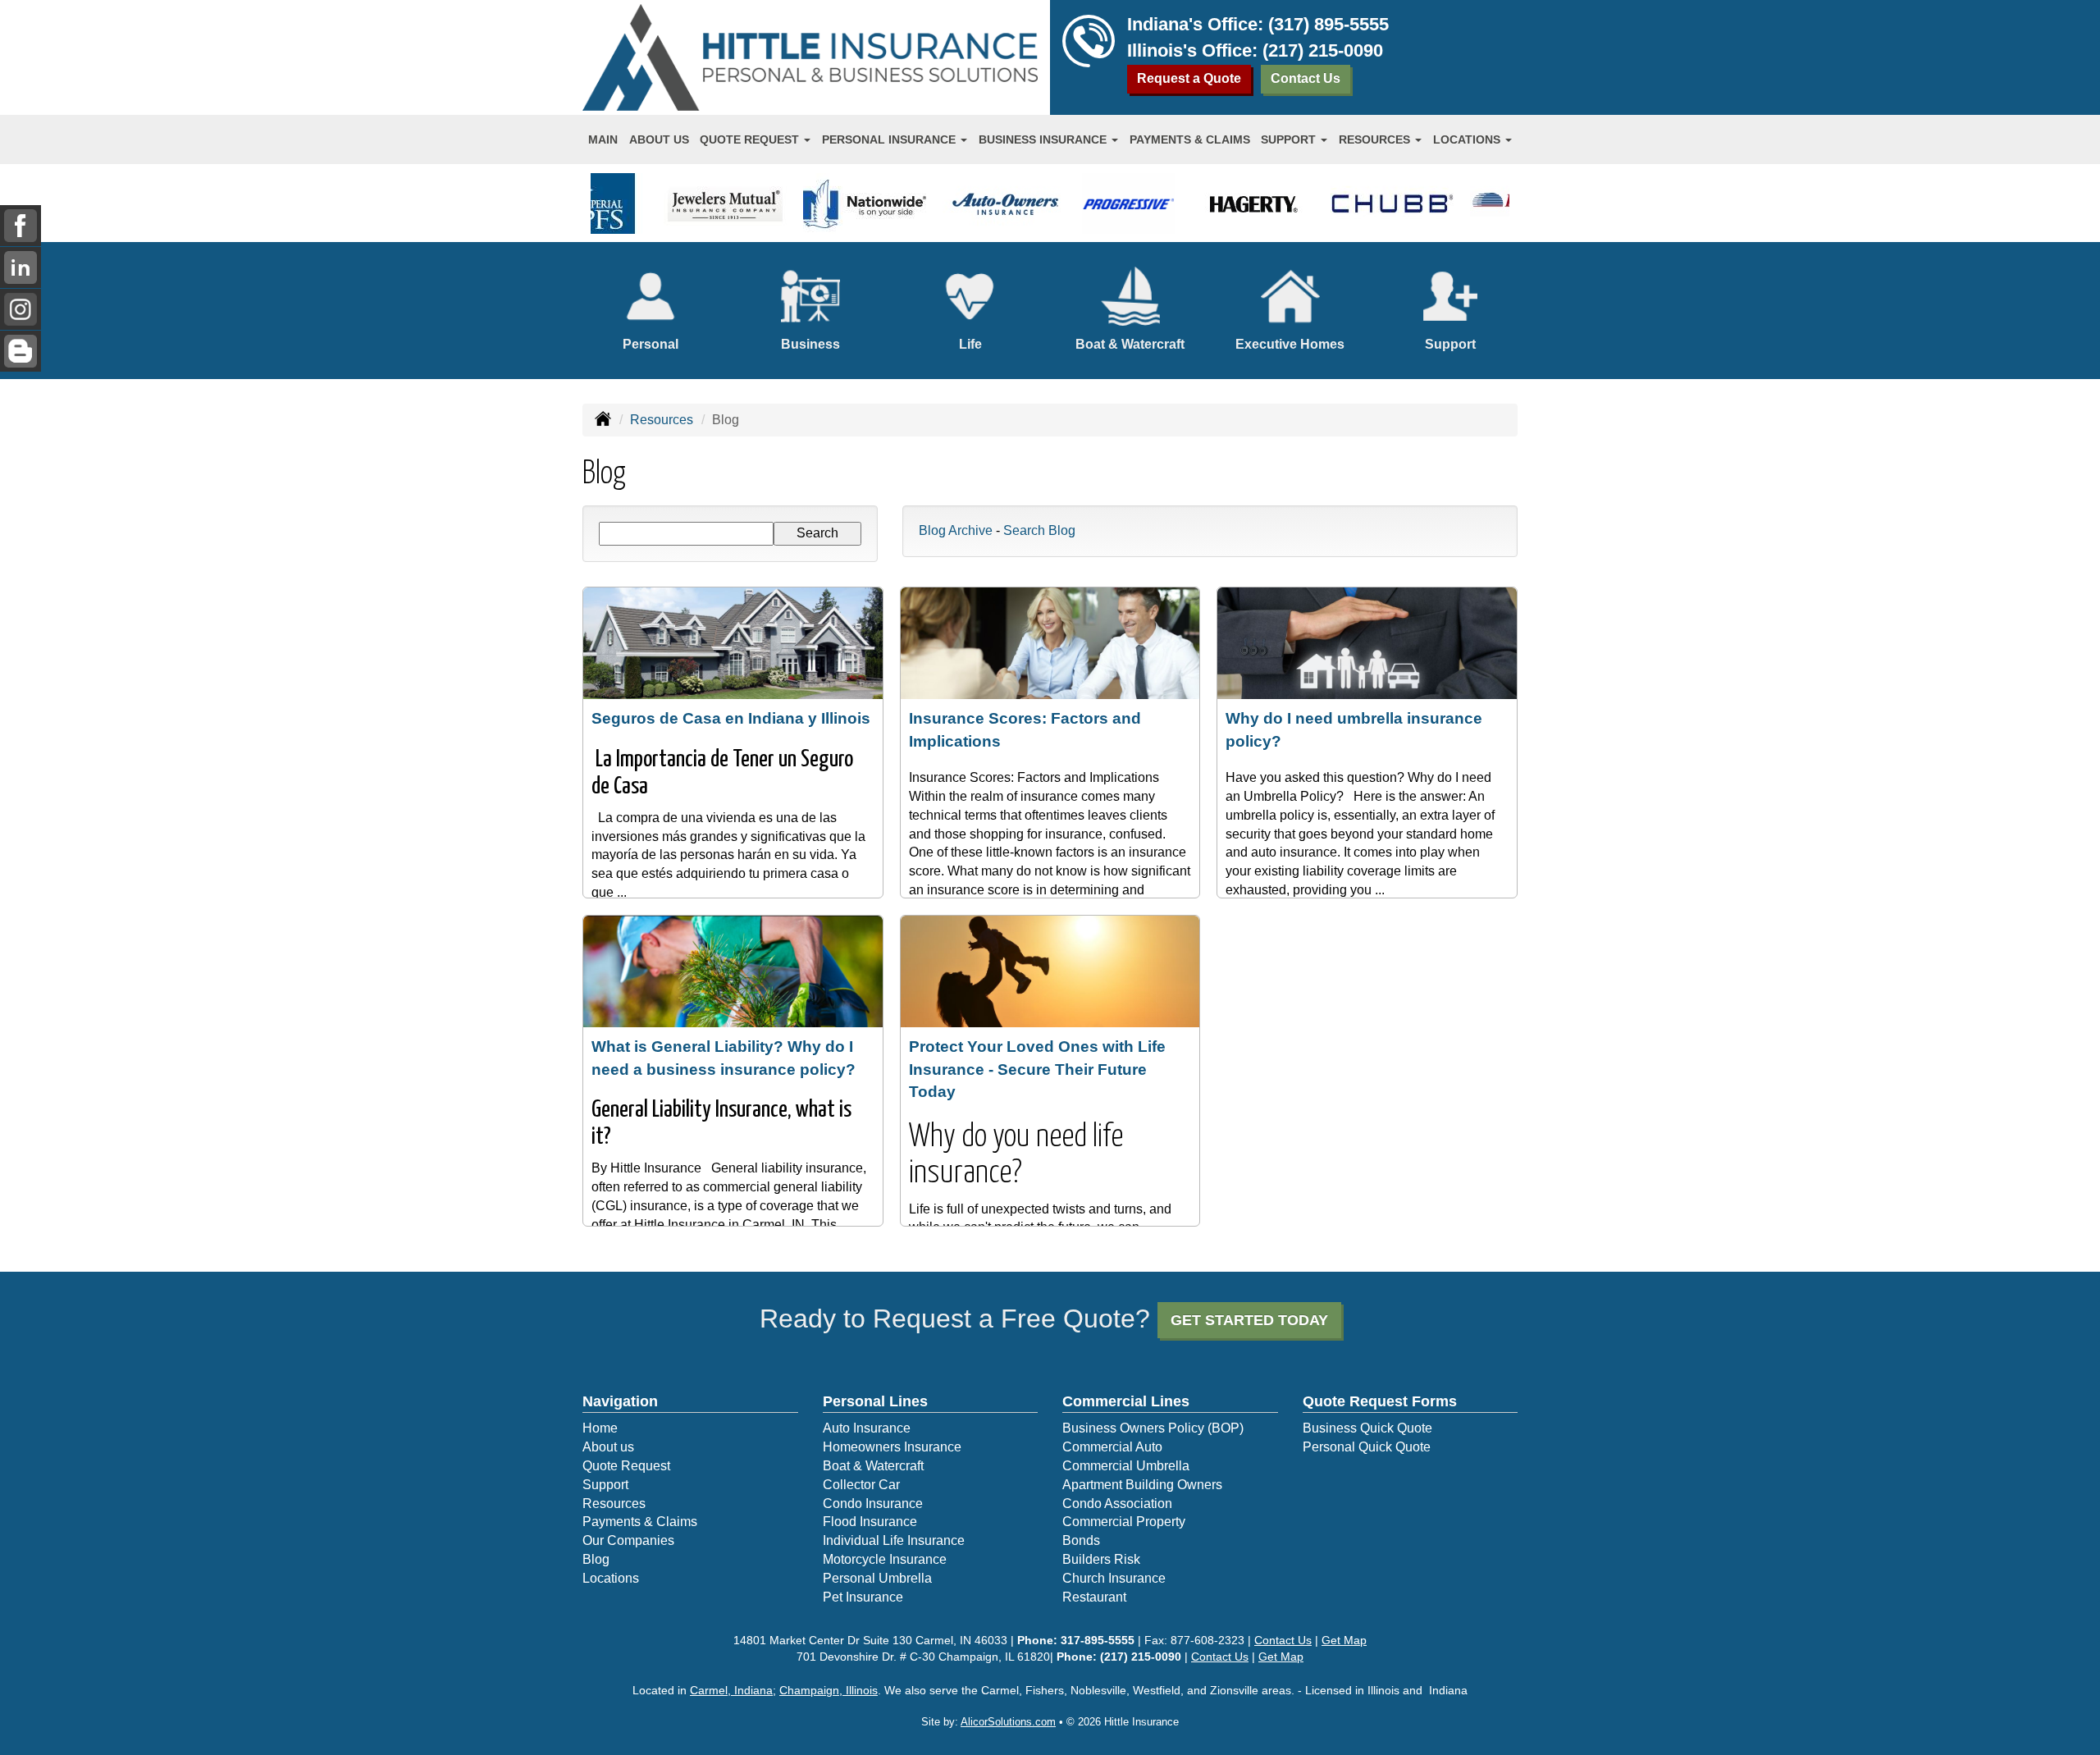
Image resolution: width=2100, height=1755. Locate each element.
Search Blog (1039, 530)
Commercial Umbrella (1126, 1466)
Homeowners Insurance (892, 1447)
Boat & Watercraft (873, 1466)
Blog (596, 1559)
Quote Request (626, 1466)
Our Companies (628, 1540)
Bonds (1081, 1540)
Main (603, 139)
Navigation (620, 1401)
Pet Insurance (863, 1597)
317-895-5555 (1098, 1640)
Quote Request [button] (751, 139)
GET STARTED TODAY (1249, 1320)
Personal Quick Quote (1367, 1447)
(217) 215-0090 (1323, 50)
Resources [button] (1376, 139)
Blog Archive (956, 530)
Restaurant (1094, 1597)
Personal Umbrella (877, 1578)
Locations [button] (1468, 139)
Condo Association (1117, 1504)
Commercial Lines (1126, 1401)
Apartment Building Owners (1142, 1485)
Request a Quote (1189, 78)
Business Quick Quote (1367, 1428)
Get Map (1344, 1640)
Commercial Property (1124, 1522)
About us (659, 139)
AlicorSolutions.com (1008, 1722)
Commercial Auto (1112, 1447)
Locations (611, 1578)
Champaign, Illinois (829, 1690)
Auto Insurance (867, 1428)
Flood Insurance (870, 1522)
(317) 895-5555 (1328, 24)
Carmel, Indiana (731, 1690)
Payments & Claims (1190, 139)
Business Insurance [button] (1044, 139)
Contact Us (1306, 78)
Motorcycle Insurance (885, 1559)
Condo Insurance (873, 1504)
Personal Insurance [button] (890, 139)
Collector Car (861, 1485)
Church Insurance (1114, 1578)
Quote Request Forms (1380, 1401)
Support (605, 1485)
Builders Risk (1101, 1559)
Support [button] (1290, 139)
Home (600, 1428)
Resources (662, 420)
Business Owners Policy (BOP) (1153, 1428)
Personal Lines (875, 1401)
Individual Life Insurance (894, 1540)
